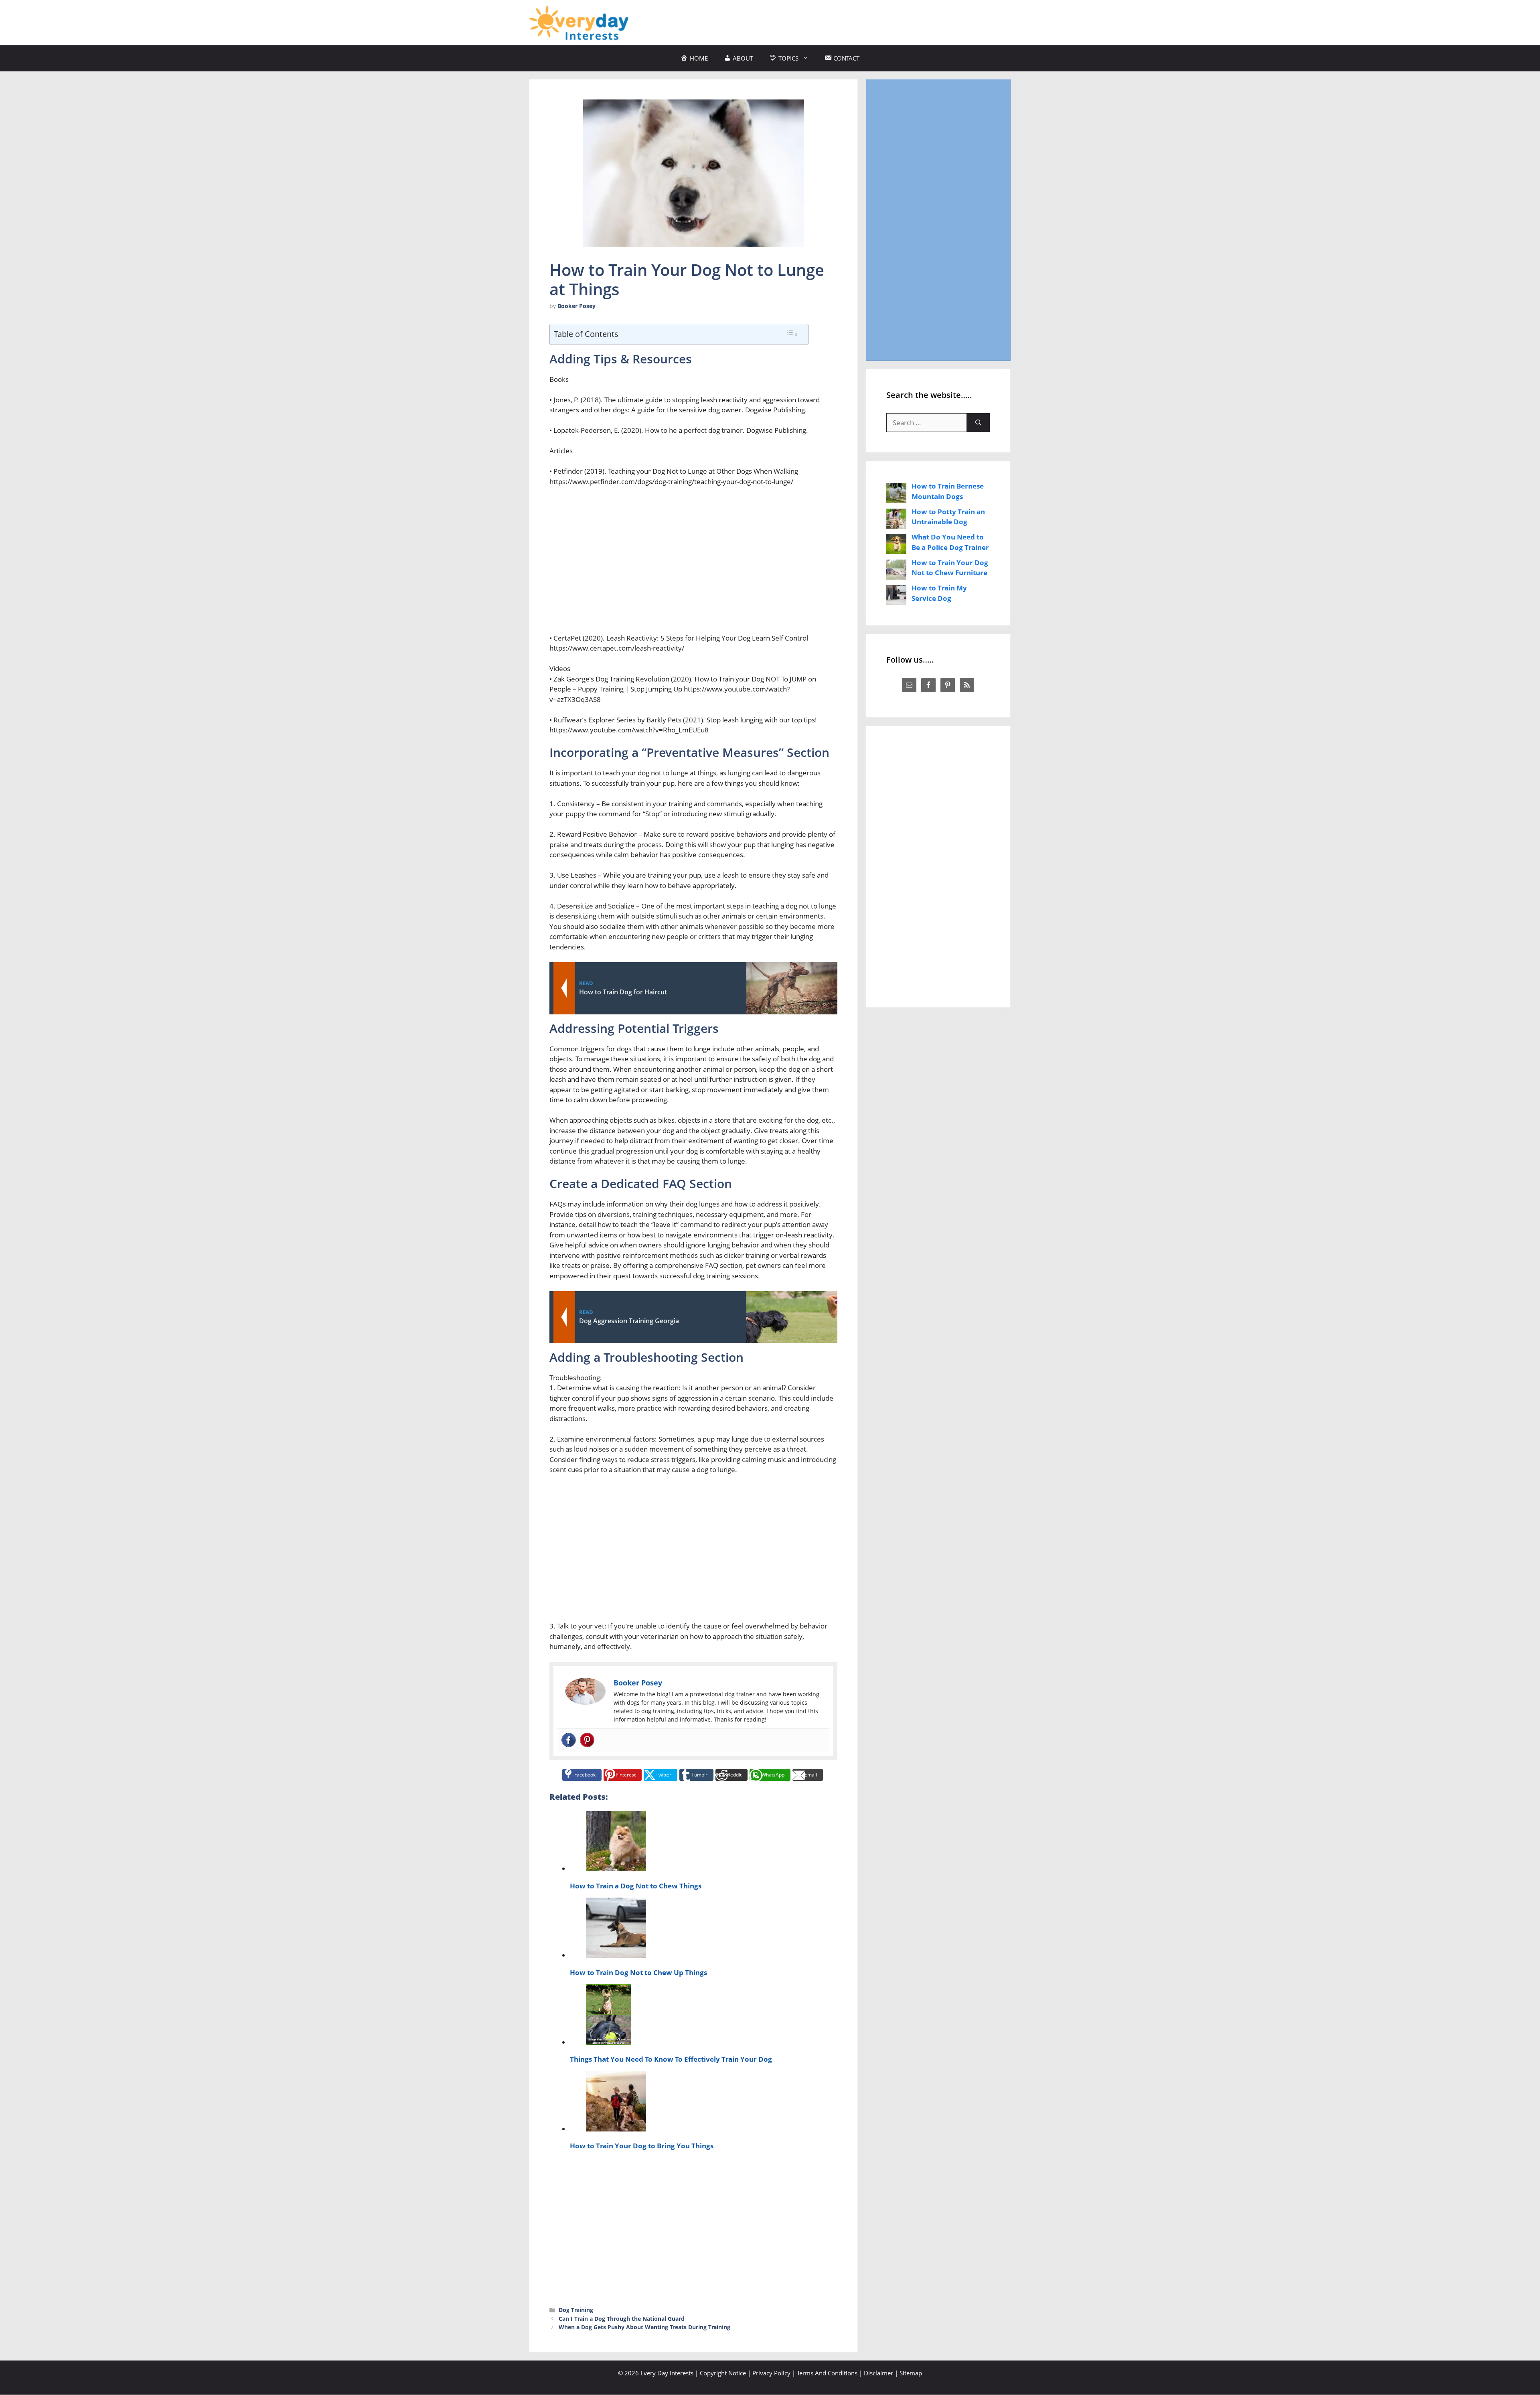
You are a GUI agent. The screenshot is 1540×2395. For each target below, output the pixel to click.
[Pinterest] (587, 1740)
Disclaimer (878, 2373)
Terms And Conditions (827, 2373)
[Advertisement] (865, 21)
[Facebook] (569, 1740)
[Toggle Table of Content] (792, 334)
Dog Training (576, 2310)
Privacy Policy (771, 2373)
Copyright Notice (723, 2373)
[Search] (978, 423)
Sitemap (911, 2373)
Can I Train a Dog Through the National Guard (622, 2319)
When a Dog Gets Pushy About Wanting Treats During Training (644, 2327)
